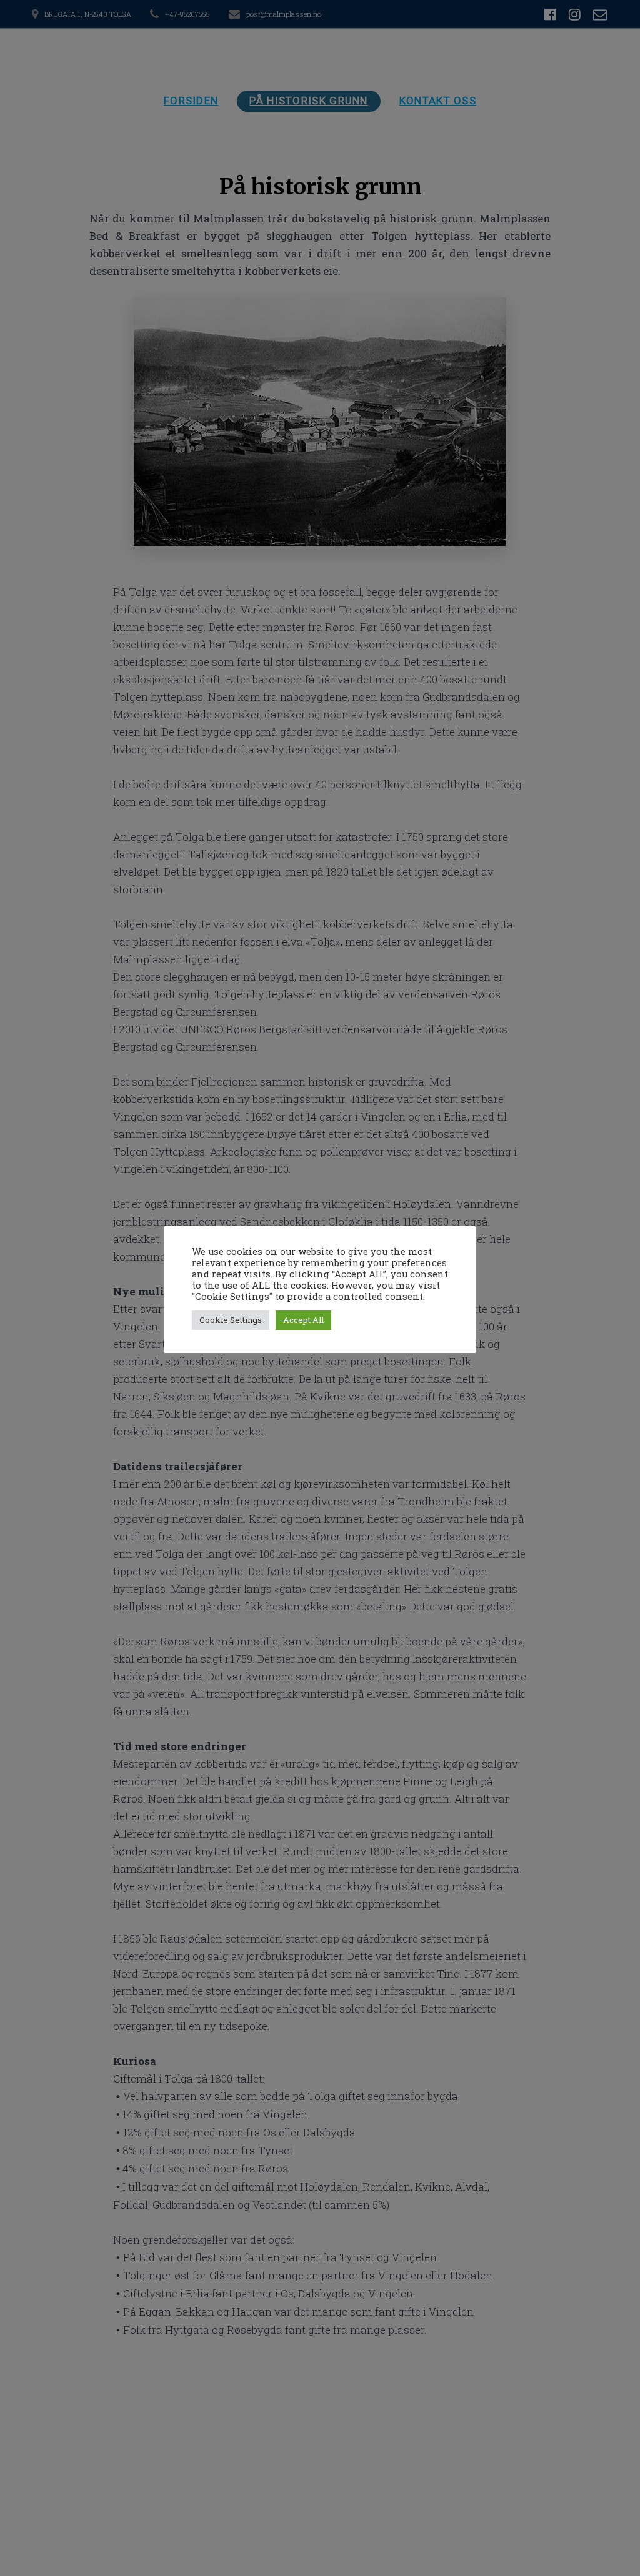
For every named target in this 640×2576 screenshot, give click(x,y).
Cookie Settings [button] (231, 1320)
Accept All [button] (303, 1320)
